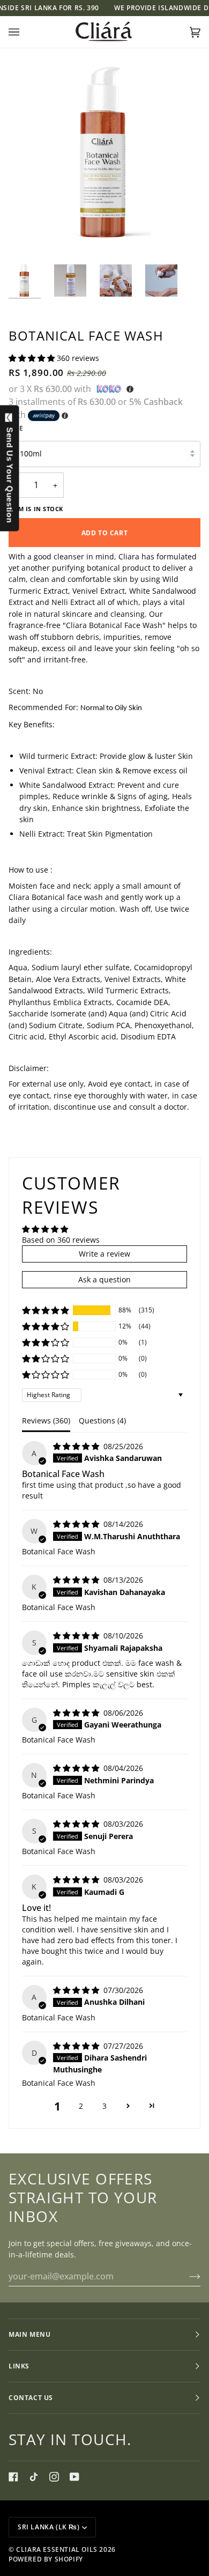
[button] (33, 358)
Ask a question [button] (104, 1279)
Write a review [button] (104, 1254)
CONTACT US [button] (31, 2398)
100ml (31, 453)
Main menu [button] (29, 2334)
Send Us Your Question (10, 473)
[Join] (186, 2276)
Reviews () (46, 1420)
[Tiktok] (34, 2477)
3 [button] (104, 2106)
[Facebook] (13, 2477)
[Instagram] (54, 2477)
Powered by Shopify (46, 2559)
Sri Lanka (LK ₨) (49, 2527)
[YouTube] (74, 2477)
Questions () (102, 1420)
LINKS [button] (19, 2366)
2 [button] (81, 2106)
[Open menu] (25, 32)
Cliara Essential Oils (57, 2549)
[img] (77, 1446)
